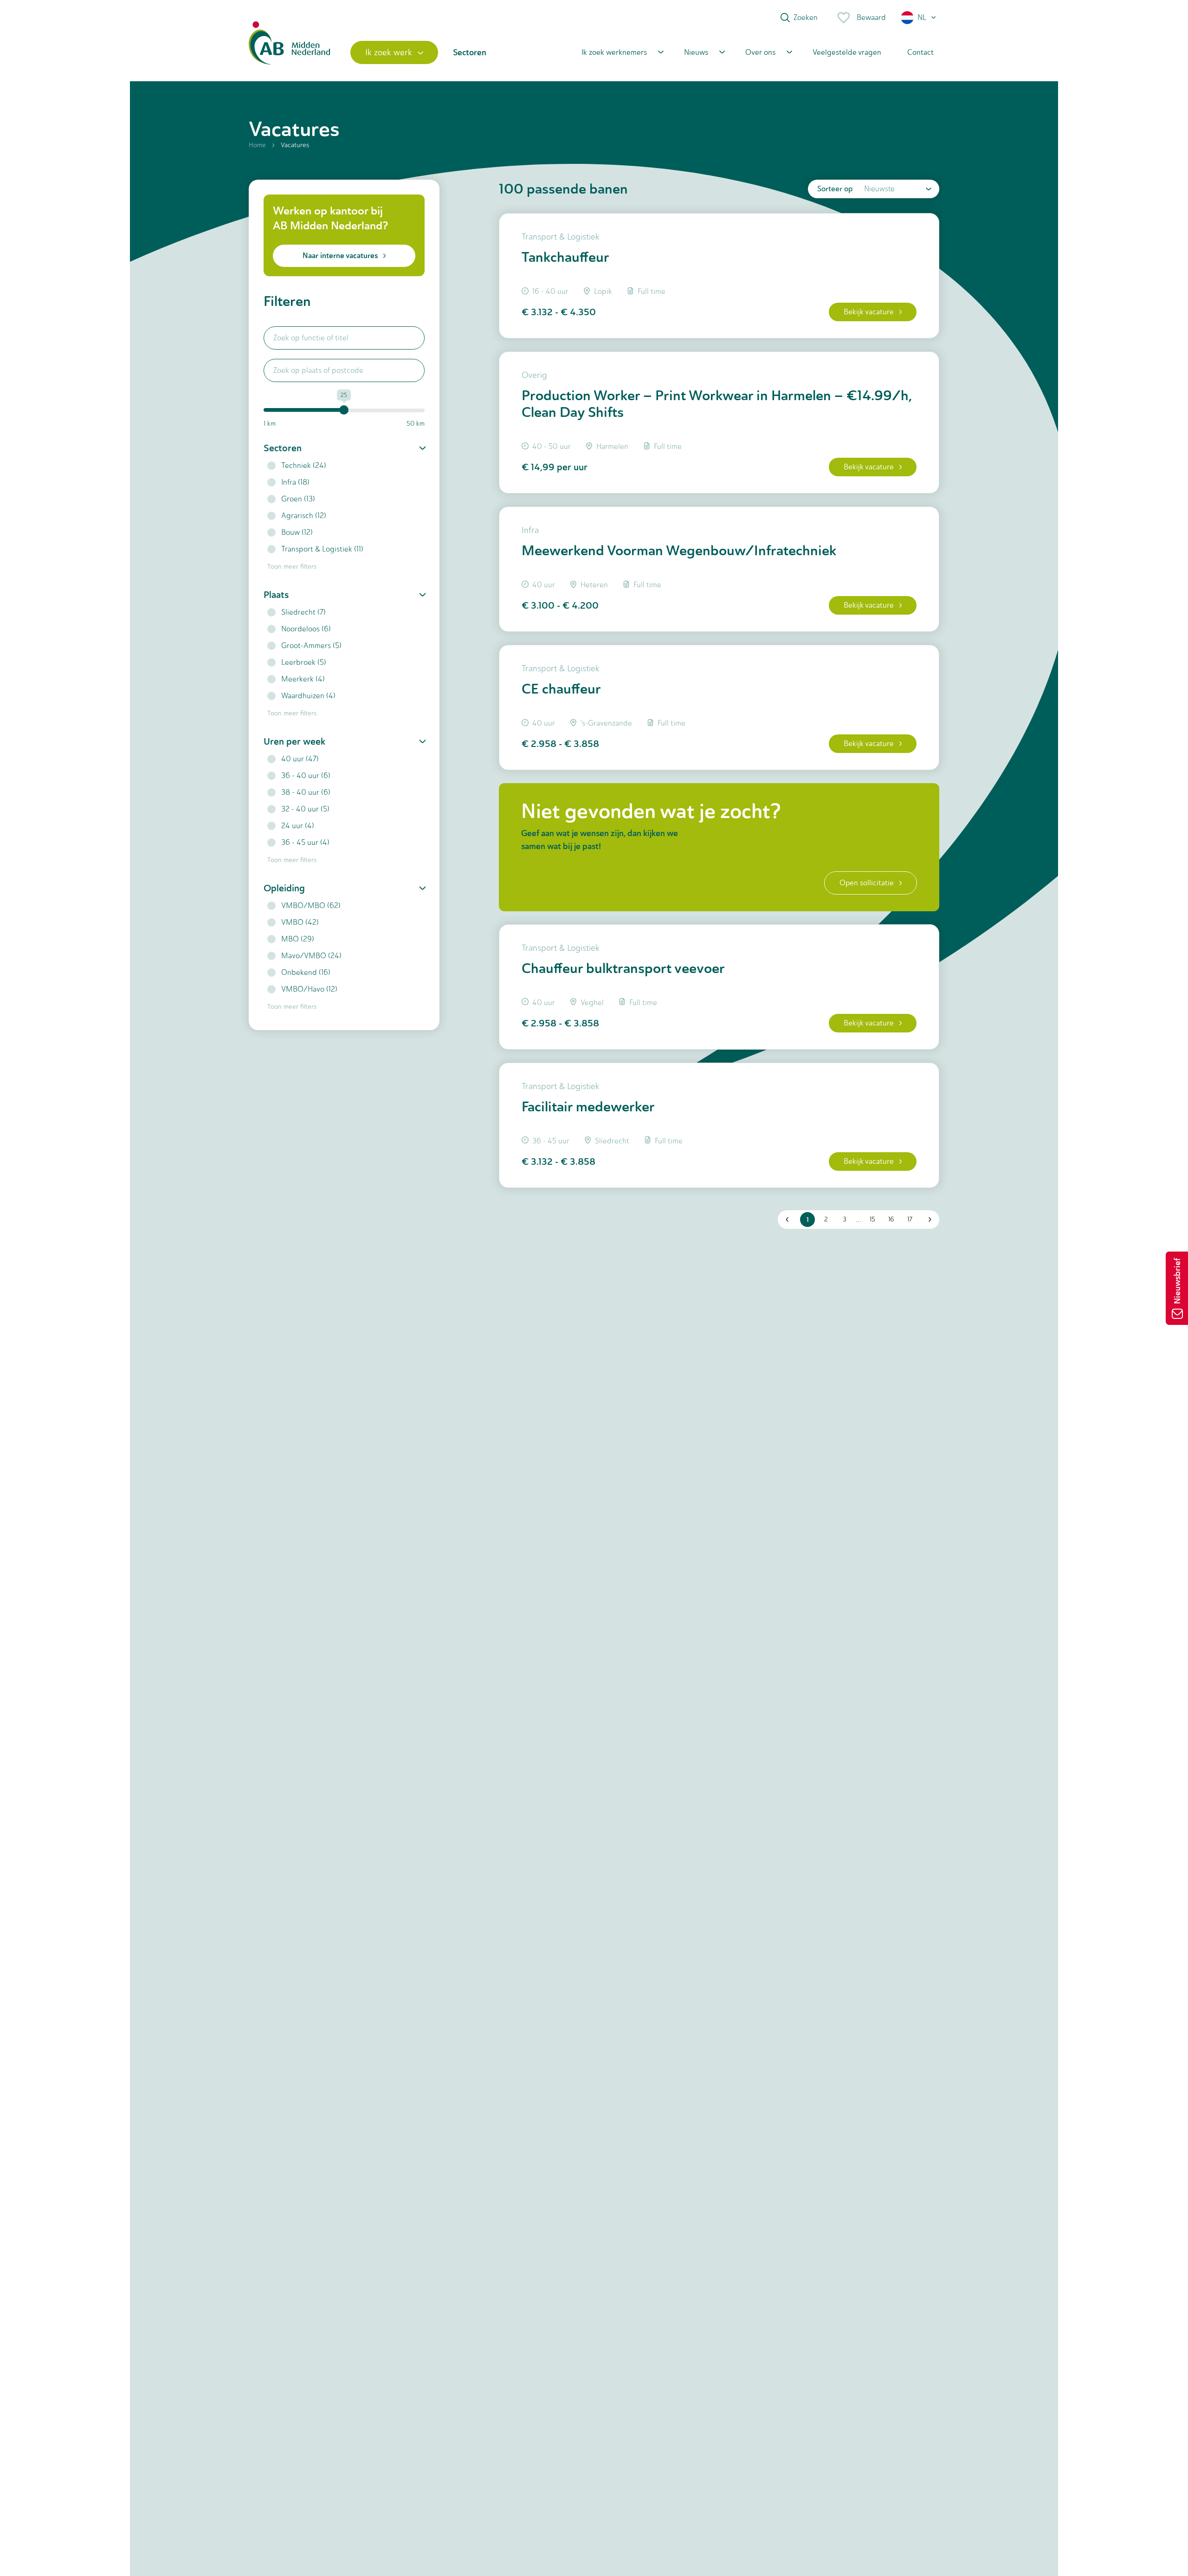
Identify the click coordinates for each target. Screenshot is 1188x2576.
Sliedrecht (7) (303, 612)
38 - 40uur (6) (306, 792)
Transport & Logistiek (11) (322, 549)
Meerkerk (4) (303, 679)
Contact (920, 52)
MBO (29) (298, 939)
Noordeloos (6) (306, 629)
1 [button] (808, 1220)
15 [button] (872, 1219)
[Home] (289, 52)
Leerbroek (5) (304, 662)
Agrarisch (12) (304, 516)
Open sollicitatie (867, 883)
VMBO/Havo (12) (309, 989)
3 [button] (845, 1219)
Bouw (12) (297, 532)
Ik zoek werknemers (614, 52)
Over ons (760, 52)
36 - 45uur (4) (305, 842)
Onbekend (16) (306, 972)
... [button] (859, 1219)
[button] (919, 18)
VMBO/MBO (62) (311, 905)
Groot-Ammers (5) (311, 646)
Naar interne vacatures (340, 256)
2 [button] (826, 1219)
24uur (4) (298, 826)
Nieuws (696, 52)
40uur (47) (300, 759)
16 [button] (891, 1219)
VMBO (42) (300, 922)
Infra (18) (295, 482)
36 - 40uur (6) (306, 775)
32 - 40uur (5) (305, 809)
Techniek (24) (304, 465)
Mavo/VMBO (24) (311, 956)
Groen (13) (298, 499)
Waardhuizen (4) (308, 696)
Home (257, 145)
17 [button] (910, 1219)
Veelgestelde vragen (847, 52)
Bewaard (871, 17)
